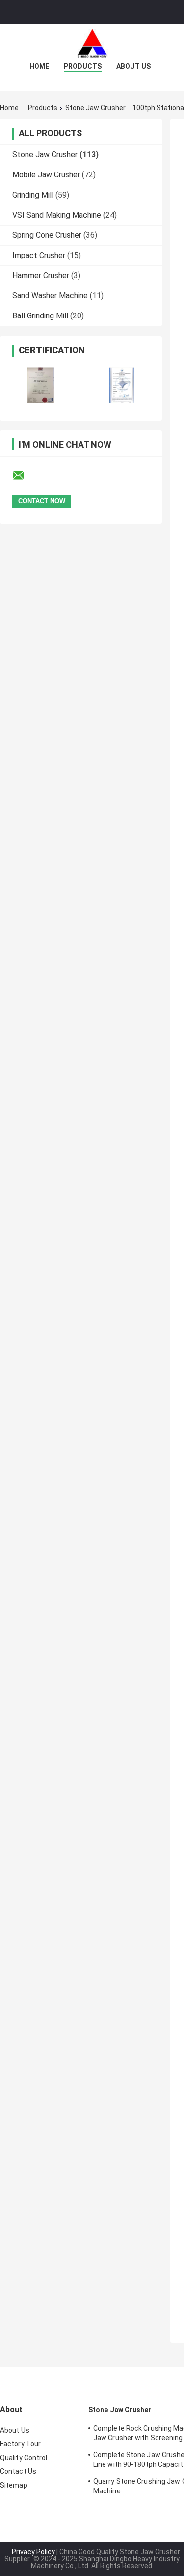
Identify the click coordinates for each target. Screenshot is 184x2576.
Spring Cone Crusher (47, 235)
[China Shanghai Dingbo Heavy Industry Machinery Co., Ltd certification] (40, 385)
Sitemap (14, 2485)
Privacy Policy (33, 2552)
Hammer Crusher (41, 275)
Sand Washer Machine (50, 296)
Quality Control (24, 2458)
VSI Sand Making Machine (57, 215)
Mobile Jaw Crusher (46, 175)
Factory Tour (20, 2444)
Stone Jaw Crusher (95, 108)
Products (83, 66)
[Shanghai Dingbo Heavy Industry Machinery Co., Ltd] (92, 44)
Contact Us (18, 2471)
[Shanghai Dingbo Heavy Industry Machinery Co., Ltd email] (25, 476)
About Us (133, 66)
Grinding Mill (33, 195)
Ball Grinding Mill (40, 316)
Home (39, 66)
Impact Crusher (39, 255)
